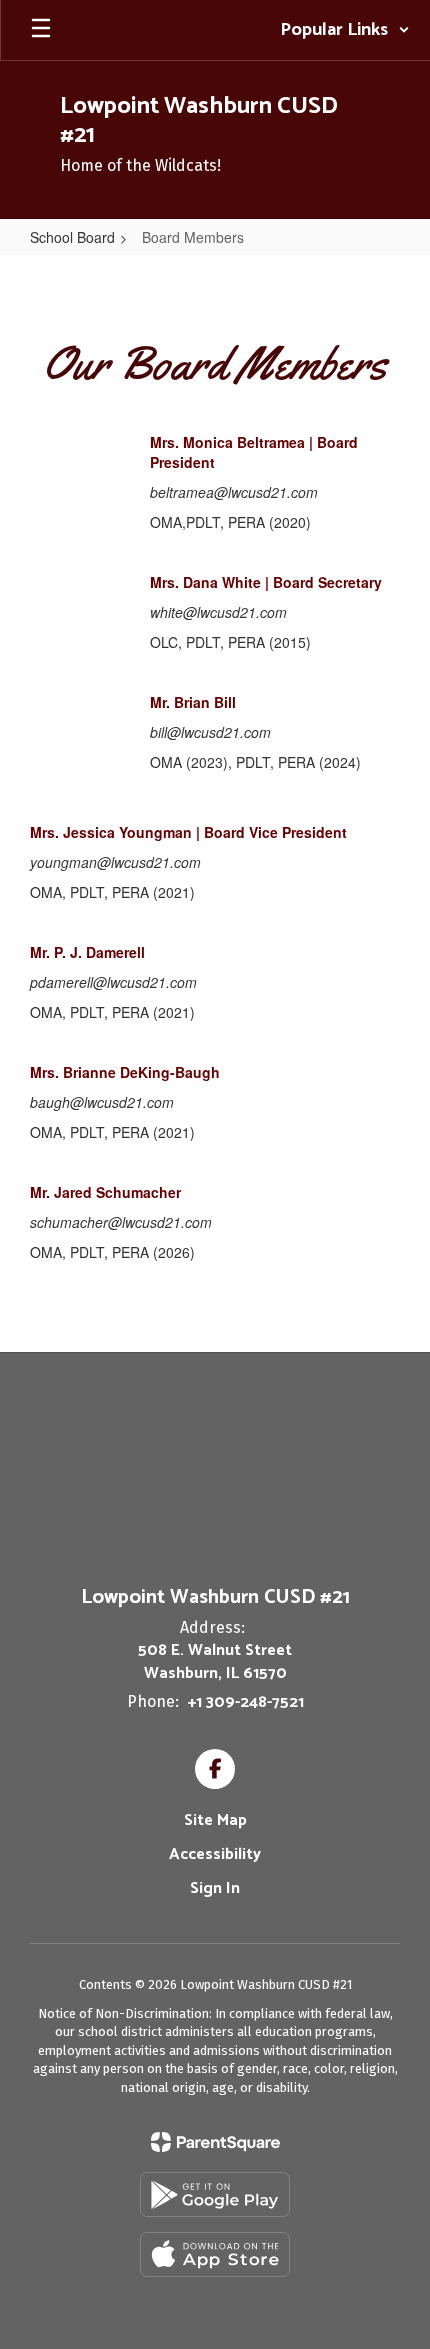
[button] (345, 30)
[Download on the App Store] (215, 2254)
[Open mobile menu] (41, 30)
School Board (72, 237)
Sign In (215, 1888)
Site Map (215, 1820)
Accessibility (215, 1854)
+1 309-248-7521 (246, 1702)
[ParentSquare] (215, 2142)
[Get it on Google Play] (215, 2194)
